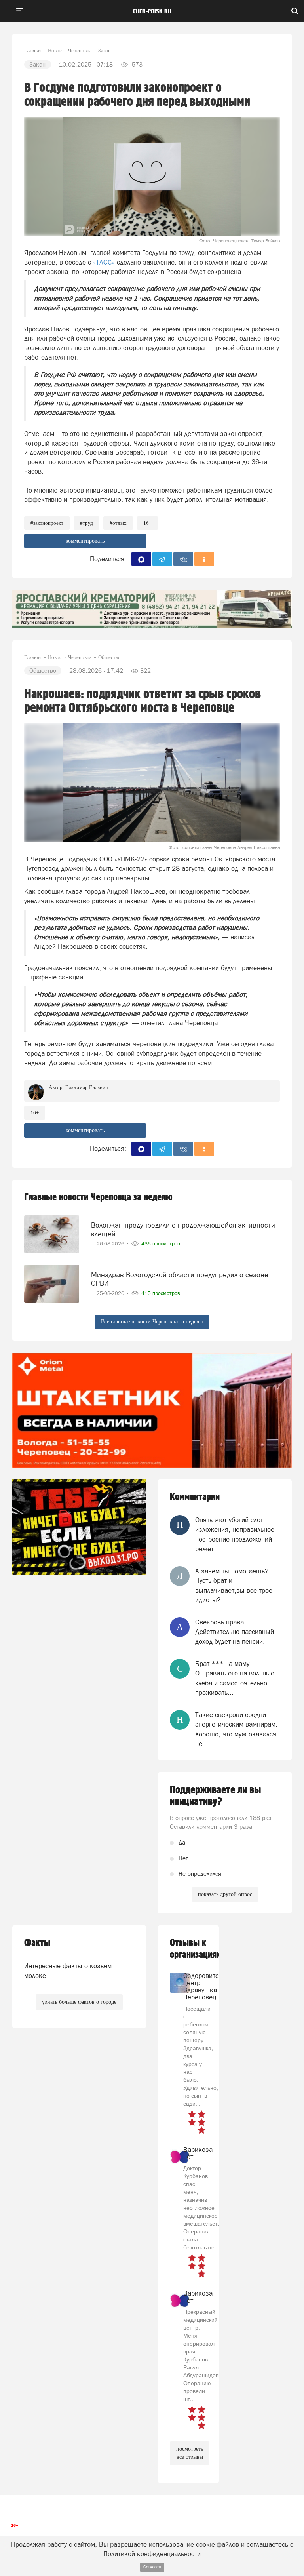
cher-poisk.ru (152, 11)
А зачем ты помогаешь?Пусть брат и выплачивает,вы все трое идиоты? (234, 1585)
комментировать (85, 541)
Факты (37, 1943)
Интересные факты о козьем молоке (68, 1971)
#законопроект (47, 523)
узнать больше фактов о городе (79, 2002)
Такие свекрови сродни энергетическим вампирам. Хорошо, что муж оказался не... (236, 1729)
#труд (86, 523)
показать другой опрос (225, 1894)
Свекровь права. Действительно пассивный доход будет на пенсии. (235, 1632)
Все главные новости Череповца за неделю (152, 1322)
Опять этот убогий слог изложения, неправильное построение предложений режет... (235, 1534)
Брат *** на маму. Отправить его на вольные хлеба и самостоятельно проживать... (235, 1678)
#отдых (118, 523)
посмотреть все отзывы (190, 2453)
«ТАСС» (104, 262)
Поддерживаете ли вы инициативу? (216, 1796)
